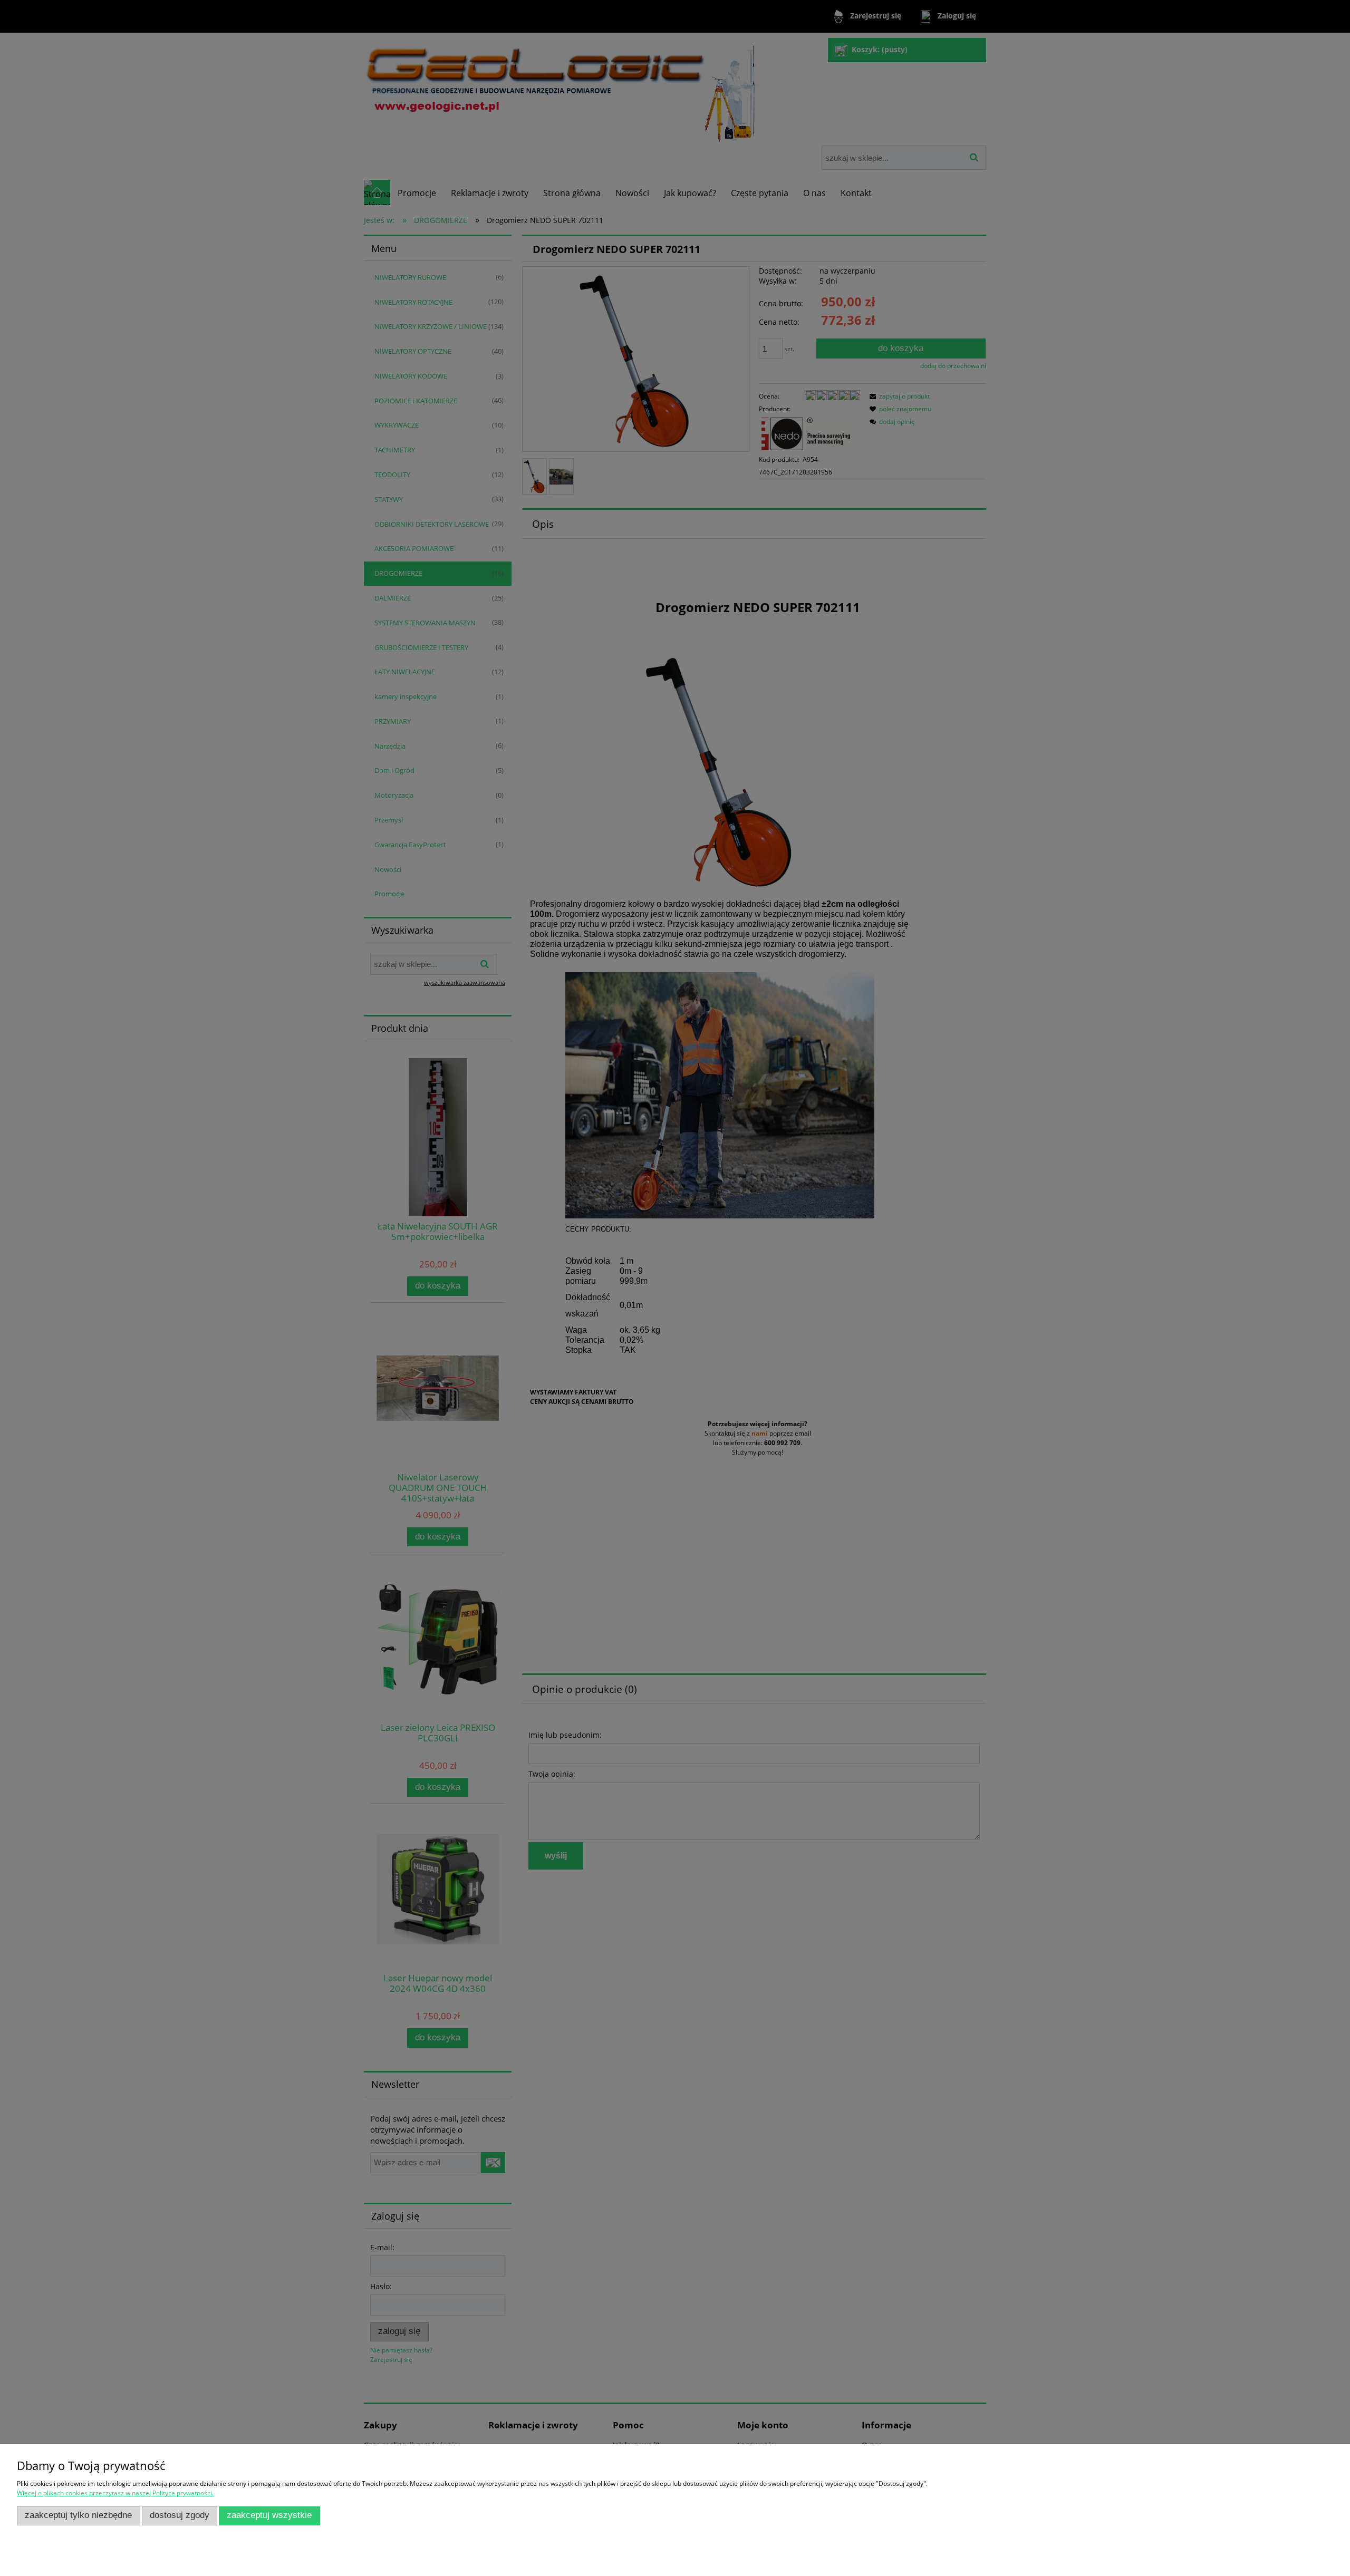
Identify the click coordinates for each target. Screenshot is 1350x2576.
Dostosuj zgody (180, 2515)
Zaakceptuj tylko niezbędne (78, 2515)
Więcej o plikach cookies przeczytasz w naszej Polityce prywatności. (115, 2493)
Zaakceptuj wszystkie (269, 2515)
